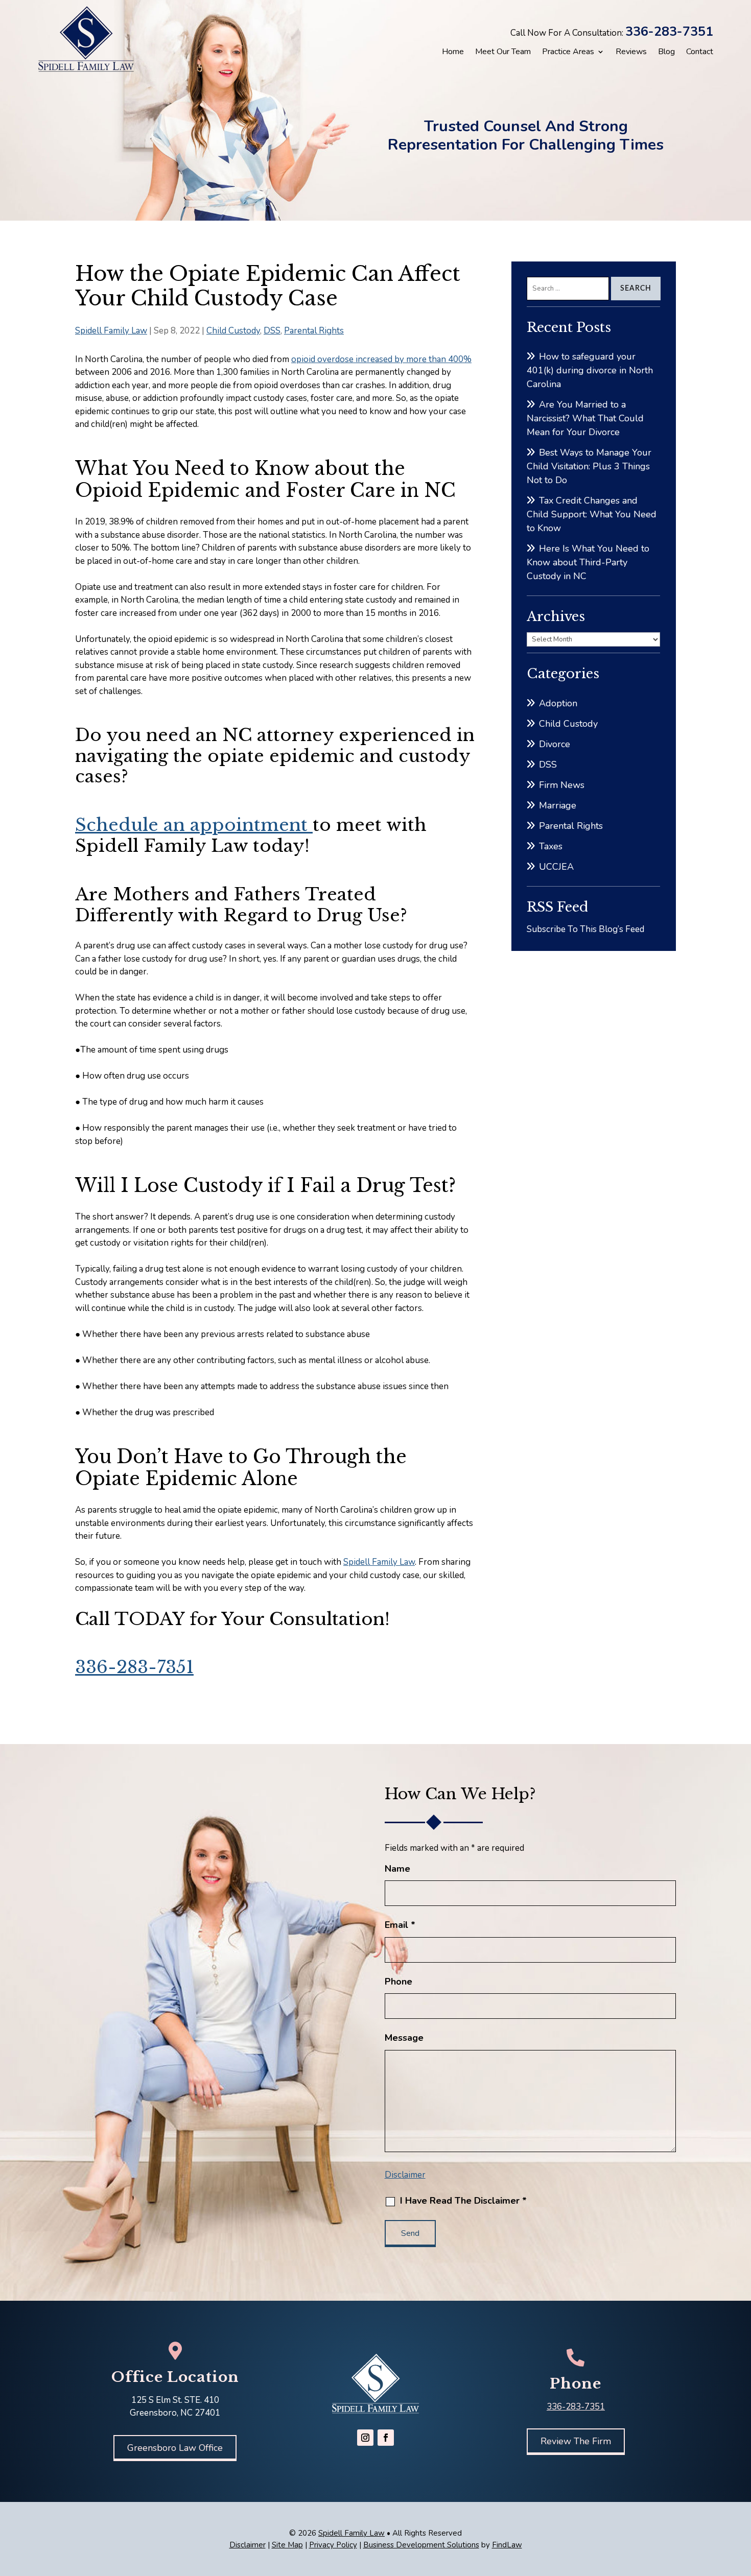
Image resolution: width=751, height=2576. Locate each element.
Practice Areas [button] (568, 52)
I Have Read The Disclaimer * (463, 2201)
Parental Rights (314, 331)
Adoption (558, 703)
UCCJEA (556, 867)
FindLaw (507, 2545)
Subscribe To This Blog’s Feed (585, 929)
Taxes (551, 846)
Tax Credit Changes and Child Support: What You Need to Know (592, 514)
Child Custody (233, 331)
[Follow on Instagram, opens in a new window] (365, 2438)
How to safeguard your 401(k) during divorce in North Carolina (590, 370)
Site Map (287, 2545)
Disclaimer (405, 2175)
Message (404, 2038)
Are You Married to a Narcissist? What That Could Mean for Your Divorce (585, 418)
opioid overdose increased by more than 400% (381, 359)
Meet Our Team (503, 52)
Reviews (631, 52)
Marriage (558, 805)
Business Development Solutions (421, 2545)
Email (400, 1925)
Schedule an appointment (194, 825)
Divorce (555, 744)
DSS (272, 331)
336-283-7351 (669, 32)
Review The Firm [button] (576, 2441)
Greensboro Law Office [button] (175, 2448)
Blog (666, 52)
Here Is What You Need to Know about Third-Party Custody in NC (588, 562)
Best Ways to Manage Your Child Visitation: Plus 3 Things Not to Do (589, 466)
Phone (398, 1982)
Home (453, 52)
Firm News (562, 785)
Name (397, 1869)
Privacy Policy (333, 2545)
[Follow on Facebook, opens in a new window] (386, 2438)
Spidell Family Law (111, 331)
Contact (700, 52)
